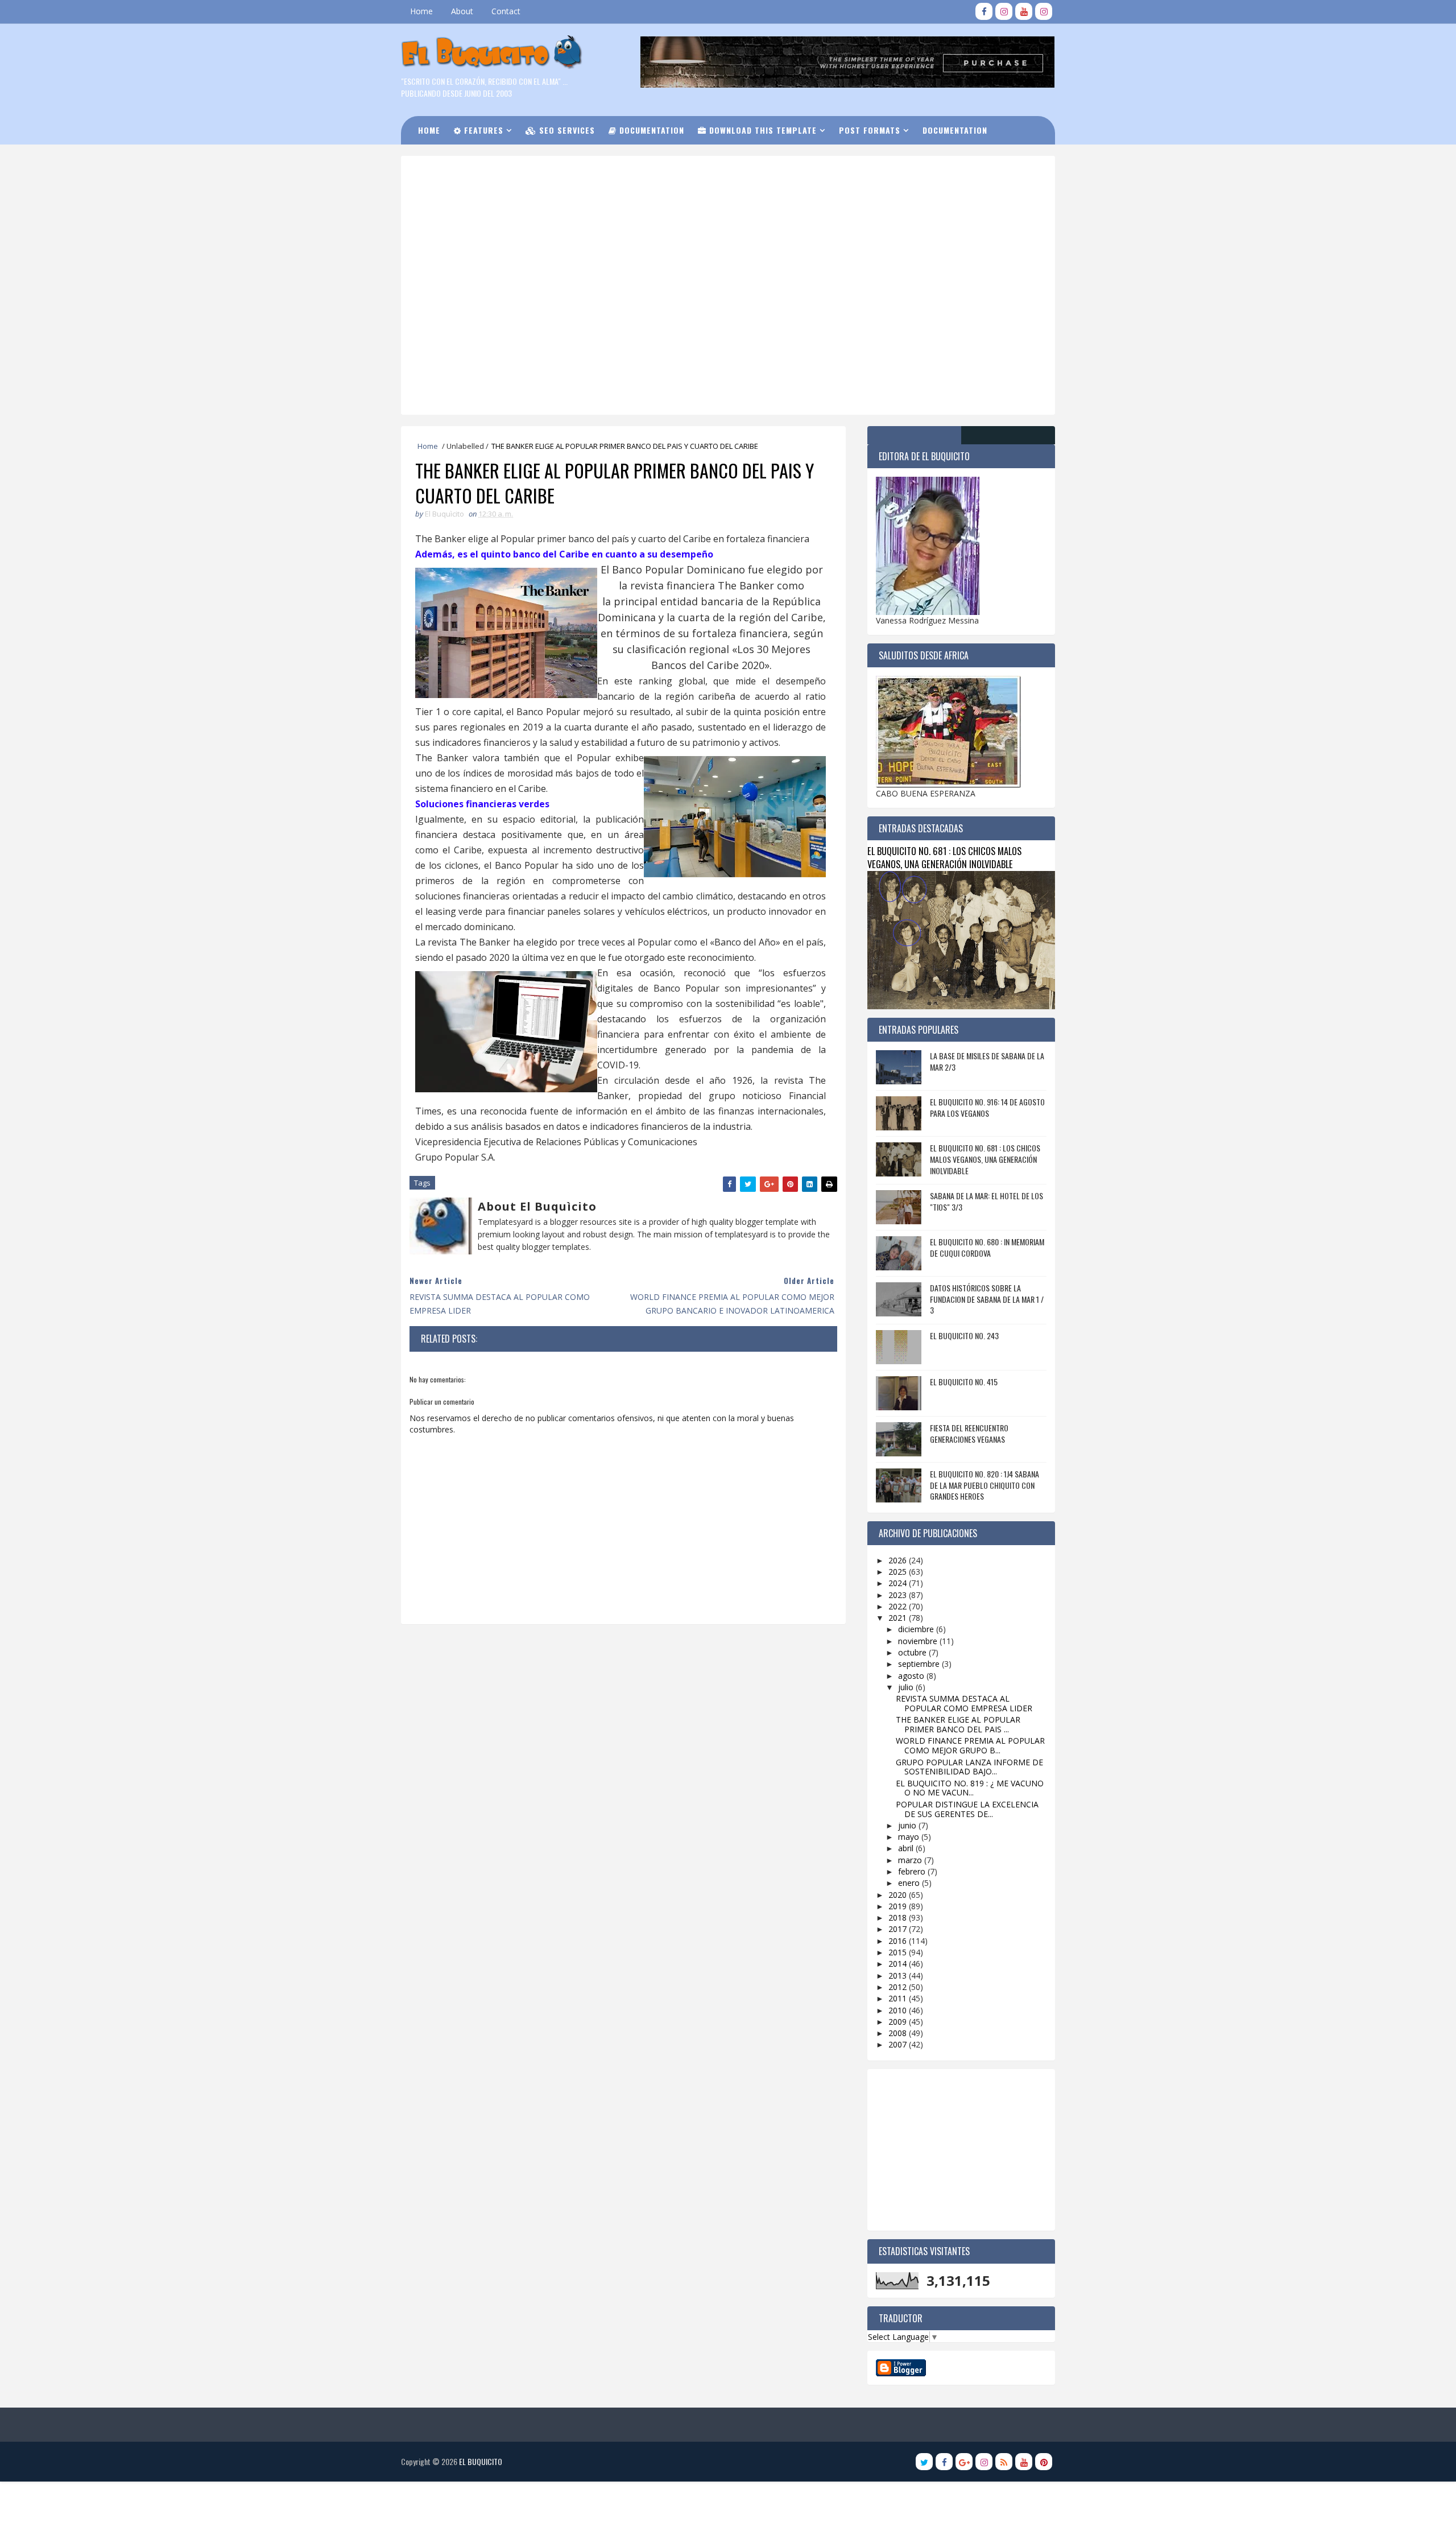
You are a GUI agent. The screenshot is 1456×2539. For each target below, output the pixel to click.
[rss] (1004, 2462)
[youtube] (1024, 11)
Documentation (650, 130)
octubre (913, 1652)
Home (421, 11)
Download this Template (762, 130)
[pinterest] (1044, 2462)
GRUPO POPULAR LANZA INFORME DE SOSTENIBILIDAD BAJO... (969, 1767)
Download (446, 158)
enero (910, 1883)
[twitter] (924, 2462)
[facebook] (984, 11)
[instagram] (1004, 11)
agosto (912, 1676)
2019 (899, 1906)
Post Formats (870, 130)
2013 (899, 1976)
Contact (506, 11)
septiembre (920, 1664)
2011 (899, 1998)
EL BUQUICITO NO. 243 (964, 1335)
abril (907, 1848)
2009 (899, 2022)
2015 (899, 1952)
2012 (899, 1987)
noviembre (919, 1641)
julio (907, 1687)
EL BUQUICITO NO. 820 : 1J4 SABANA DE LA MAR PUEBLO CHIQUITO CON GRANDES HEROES (985, 1485)
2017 (899, 1929)
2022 (899, 1606)
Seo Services (566, 130)
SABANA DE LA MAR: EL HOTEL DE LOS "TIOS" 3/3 (986, 1201)
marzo (911, 1860)
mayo (910, 1837)
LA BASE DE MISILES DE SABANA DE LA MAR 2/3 (987, 1061)
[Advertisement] (691, 204)
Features (482, 130)
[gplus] (964, 2462)
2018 (899, 1917)
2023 (899, 1595)
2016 (899, 1941)
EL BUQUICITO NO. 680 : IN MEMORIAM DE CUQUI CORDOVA (987, 1247)
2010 (899, 2010)
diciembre (917, 1629)
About (462, 11)
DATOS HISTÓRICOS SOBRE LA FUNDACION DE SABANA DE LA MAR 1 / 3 (987, 1299)
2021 (899, 1618)
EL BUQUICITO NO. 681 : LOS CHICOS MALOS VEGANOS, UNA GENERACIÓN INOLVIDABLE (944, 857)
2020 (899, 1895)
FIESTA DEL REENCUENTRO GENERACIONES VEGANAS (969, 1433)
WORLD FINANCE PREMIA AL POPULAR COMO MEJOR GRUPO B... (970, 1745)
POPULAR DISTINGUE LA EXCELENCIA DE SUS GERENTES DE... (967, 1809)
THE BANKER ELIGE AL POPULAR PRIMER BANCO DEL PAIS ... (958, 1724)
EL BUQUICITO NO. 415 (964, 1382)
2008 (899, 2033)
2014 (899, 1964)
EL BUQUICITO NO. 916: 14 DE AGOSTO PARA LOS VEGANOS (987, 1107)
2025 (899, 1572)
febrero (913, 1871)
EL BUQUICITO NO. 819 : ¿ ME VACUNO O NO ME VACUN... (970, 1788)
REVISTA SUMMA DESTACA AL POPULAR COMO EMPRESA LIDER (964, 1703)
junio (908, 1825)
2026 (899, 1560)
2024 (899, 1583)
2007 (899, 2044)
